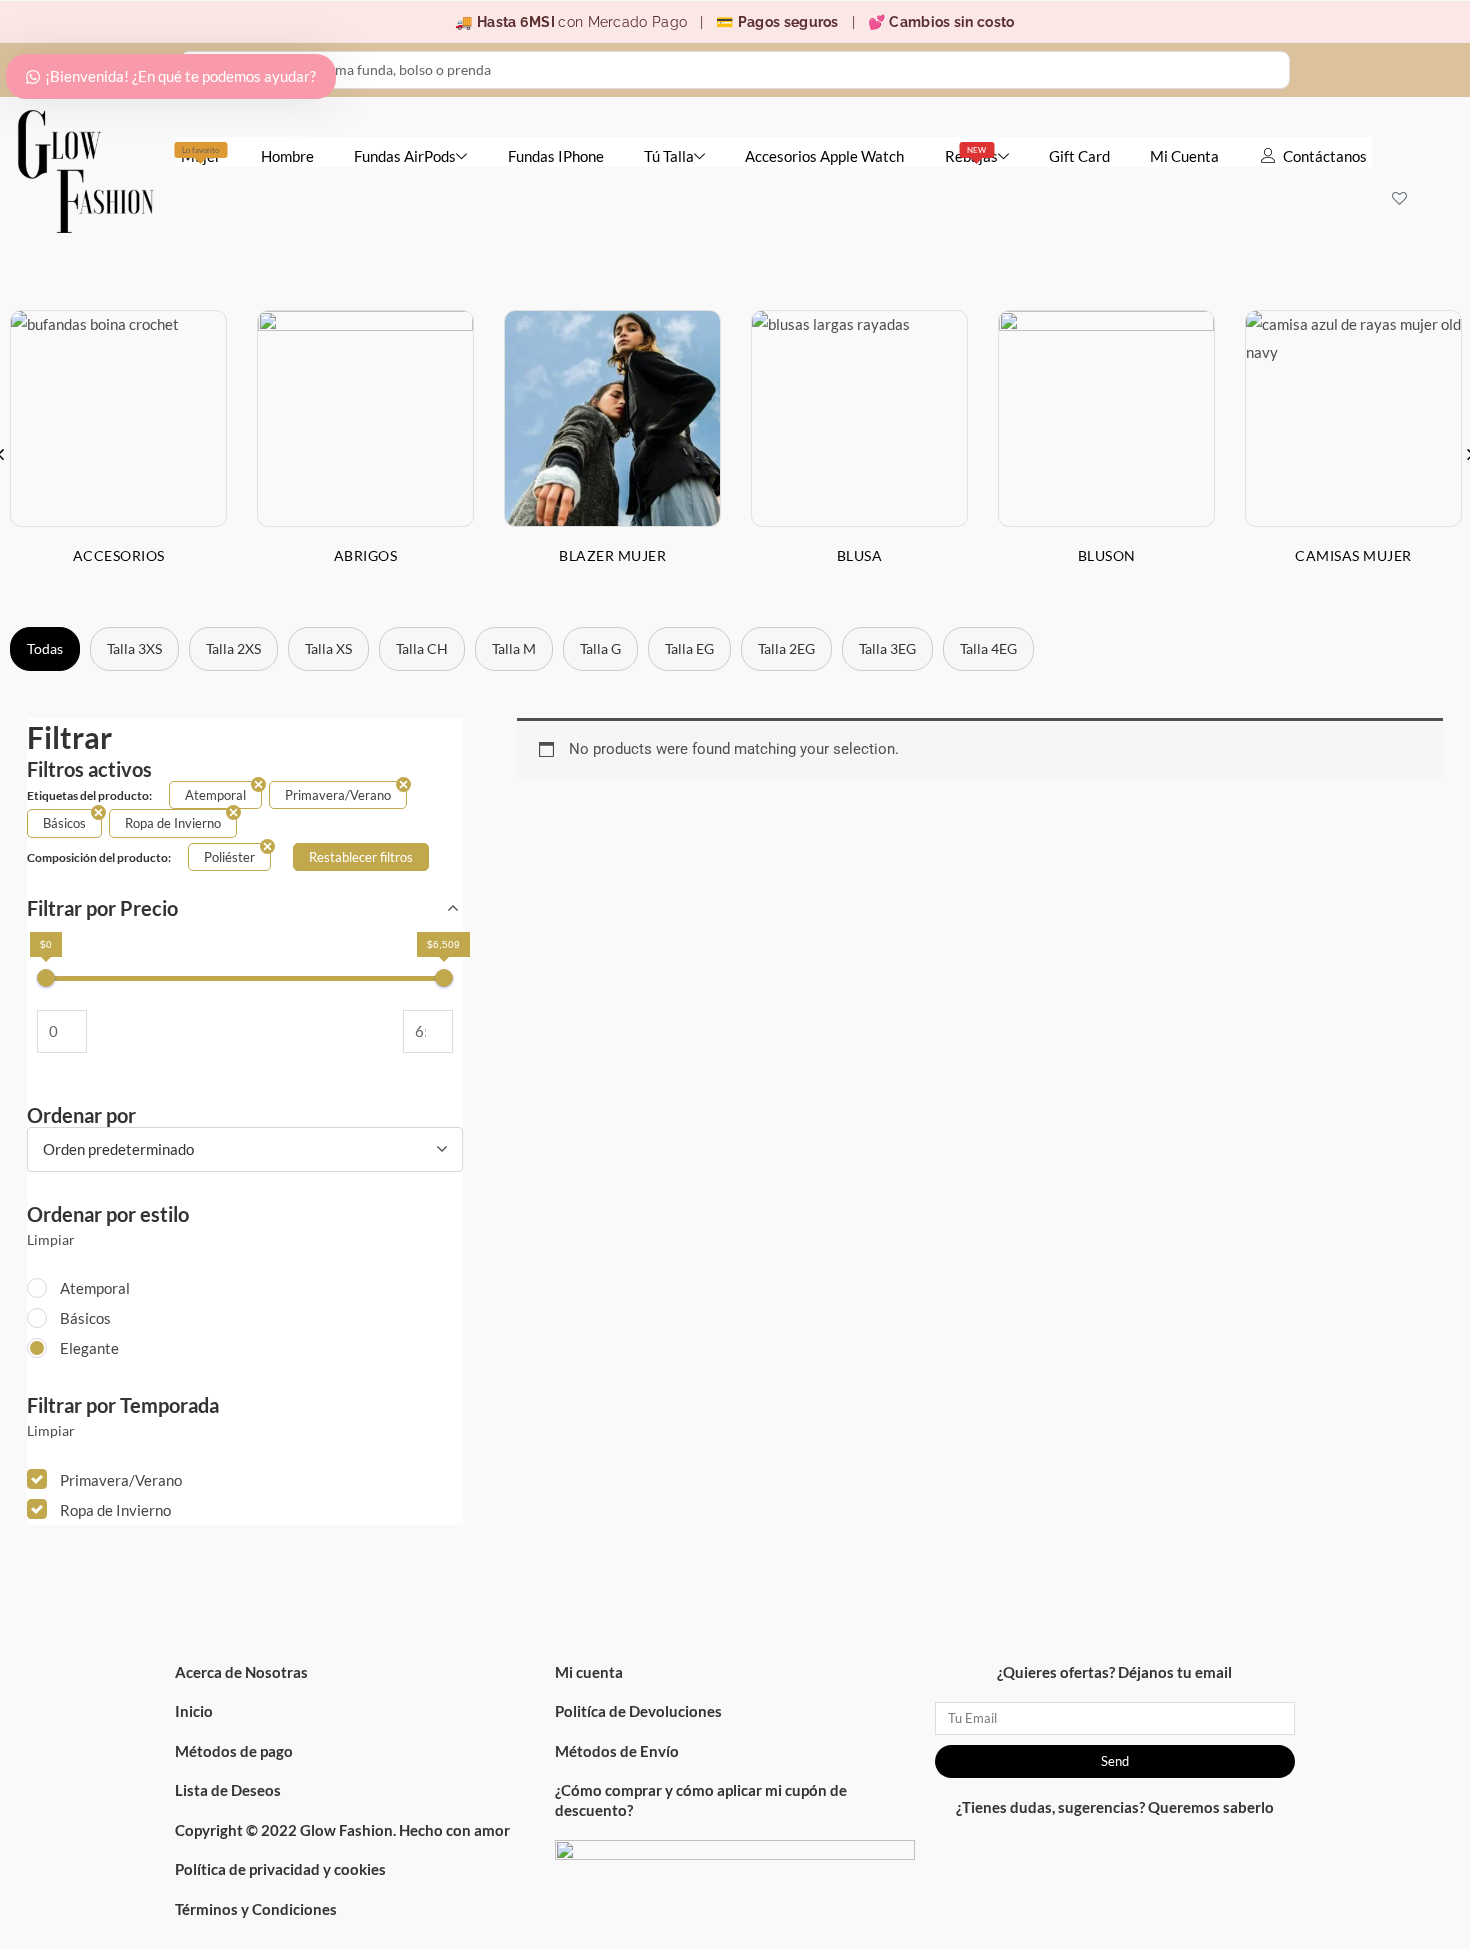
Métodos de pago (234, 1751)
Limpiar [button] (51, 1240)
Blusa (860, 555)
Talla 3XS (134, 648)
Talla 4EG (988, 648)
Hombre (287, 156)
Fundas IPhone (556, 156)
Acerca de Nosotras (241, 1672)
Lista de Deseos (228, 1790)
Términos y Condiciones (256, 1909)
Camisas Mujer (1353, 555)
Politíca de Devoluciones (638, 1711)
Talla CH (422, 648)
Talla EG (689, 648)
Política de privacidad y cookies (280, 1869)
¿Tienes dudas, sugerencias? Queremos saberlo (1115, 1807)
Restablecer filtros (361, 857)
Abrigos (366, 555)
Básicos (85, 1318)
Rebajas (971, 155)
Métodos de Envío (617, 1751)
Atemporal (95, 1288)
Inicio (194, 1711)
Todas (45, 648)
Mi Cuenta (1184, 156)
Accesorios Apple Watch (824, 156)
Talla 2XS (233, 648)
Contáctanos (1325, 156)
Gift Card (1079, 156)
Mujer (201, 155)
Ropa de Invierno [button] (115, 1510)
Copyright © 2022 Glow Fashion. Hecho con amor (342, 1830)
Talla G (600, 648)
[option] (365, 453)
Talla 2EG (786, 648)
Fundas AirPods (405, 156)
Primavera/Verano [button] (121, 1480)
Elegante (89, 1348)
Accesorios (119, 555)
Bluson (1107, 555)
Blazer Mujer (612, 555)
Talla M (514, 648)
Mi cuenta (589, 1672)
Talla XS (328, 648)
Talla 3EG (887, 648)
